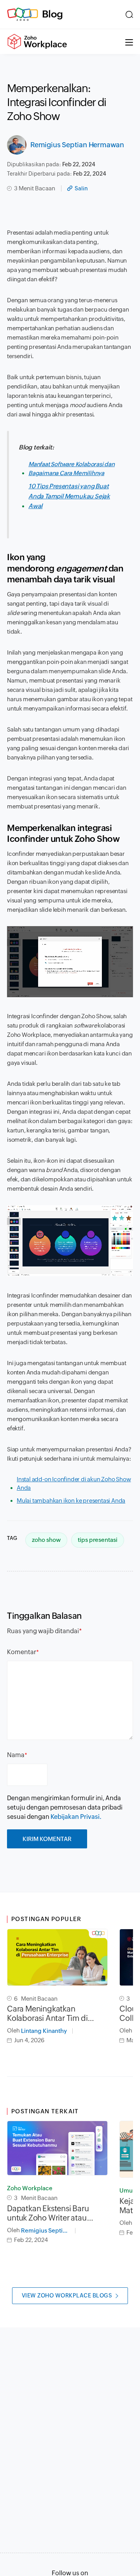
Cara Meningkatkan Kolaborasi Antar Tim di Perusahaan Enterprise (47, 2013)
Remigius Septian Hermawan (77, 145)
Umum (129, 2190)
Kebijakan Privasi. (76, 1817)
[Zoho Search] (129, 14)
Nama (16, 1755)
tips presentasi (98, 1540)
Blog (52, 14)
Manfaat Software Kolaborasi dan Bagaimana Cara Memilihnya (72, 469)
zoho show (46, 1540)
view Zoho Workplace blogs (67, 2296)
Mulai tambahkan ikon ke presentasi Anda (71, 1500)
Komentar (22, 1652)
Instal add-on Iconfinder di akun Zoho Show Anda (74, 1484)
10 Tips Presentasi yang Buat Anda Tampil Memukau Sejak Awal (69, 496)
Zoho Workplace (30, 2188)
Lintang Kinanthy (44, 2031)
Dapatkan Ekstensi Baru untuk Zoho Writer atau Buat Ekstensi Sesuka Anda (53, 2213)
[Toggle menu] (129, 42)
